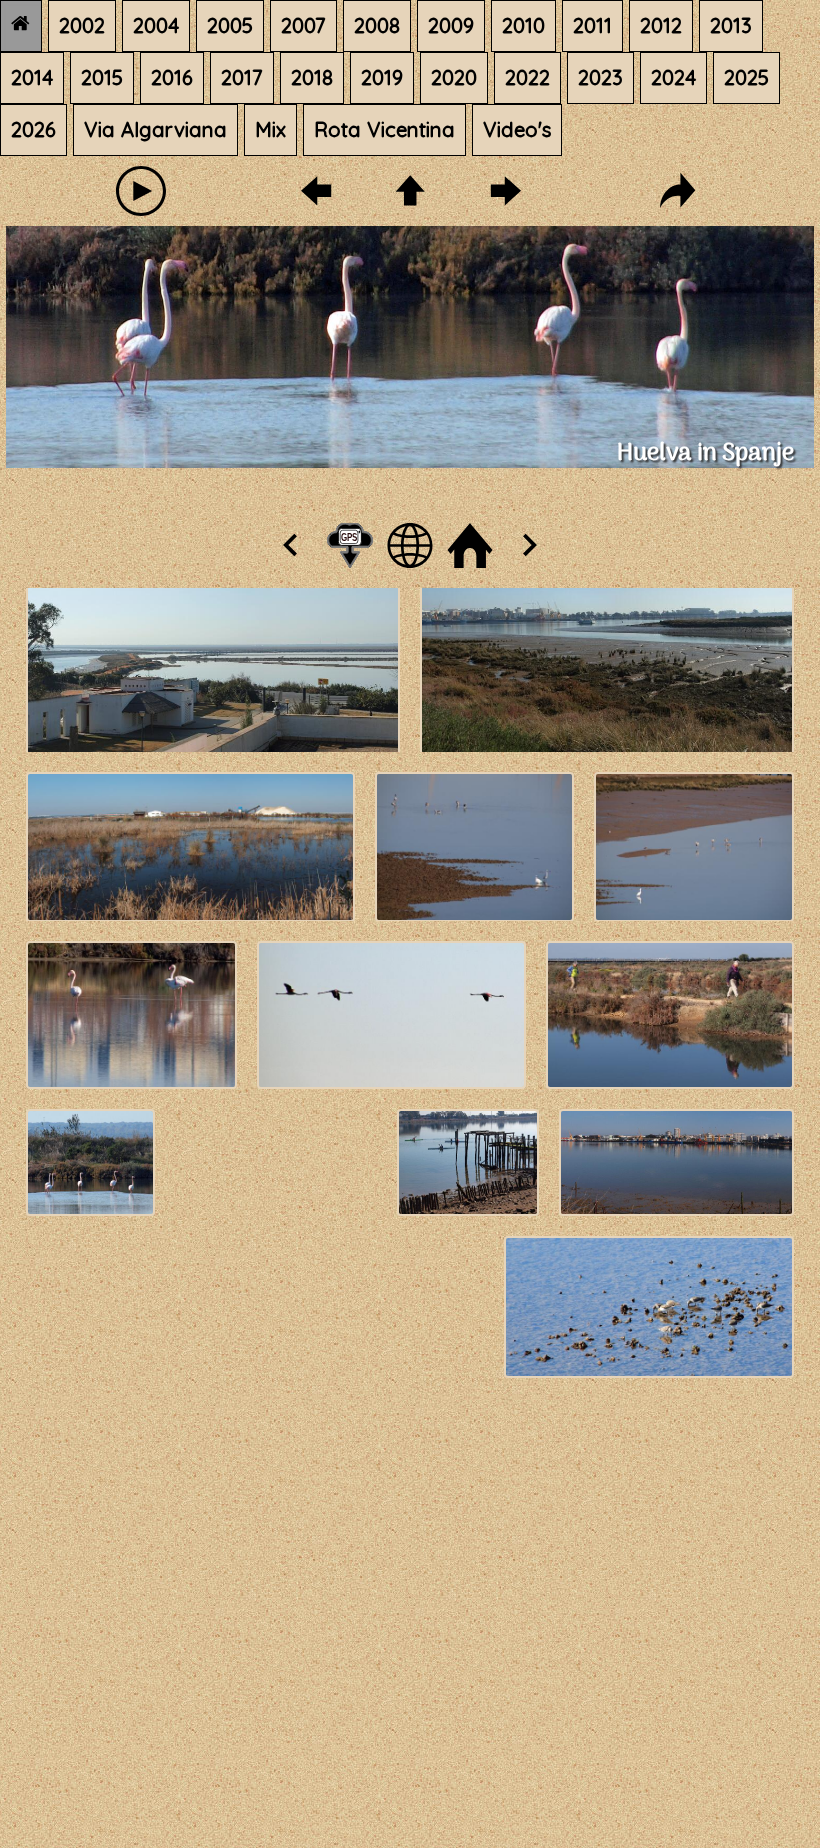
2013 (731, 25)
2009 (451, 25)
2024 (673, 77)
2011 (592, 25)
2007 (303, 25)
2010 (523, 25)
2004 (156, 25)
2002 (82, 25)
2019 (382, 77)
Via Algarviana (155, 129)
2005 (230, 25)
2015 (102, 77)
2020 (454, 77)
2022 (527, 77)
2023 (600, 77)
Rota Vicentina (384, 129)
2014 (32, 77)
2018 (312, 77)
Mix (270, 129)
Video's (517, 129)
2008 (377, 25)
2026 (33, 129)
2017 (242, 77)
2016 (172, 77)
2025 (746, 77)
